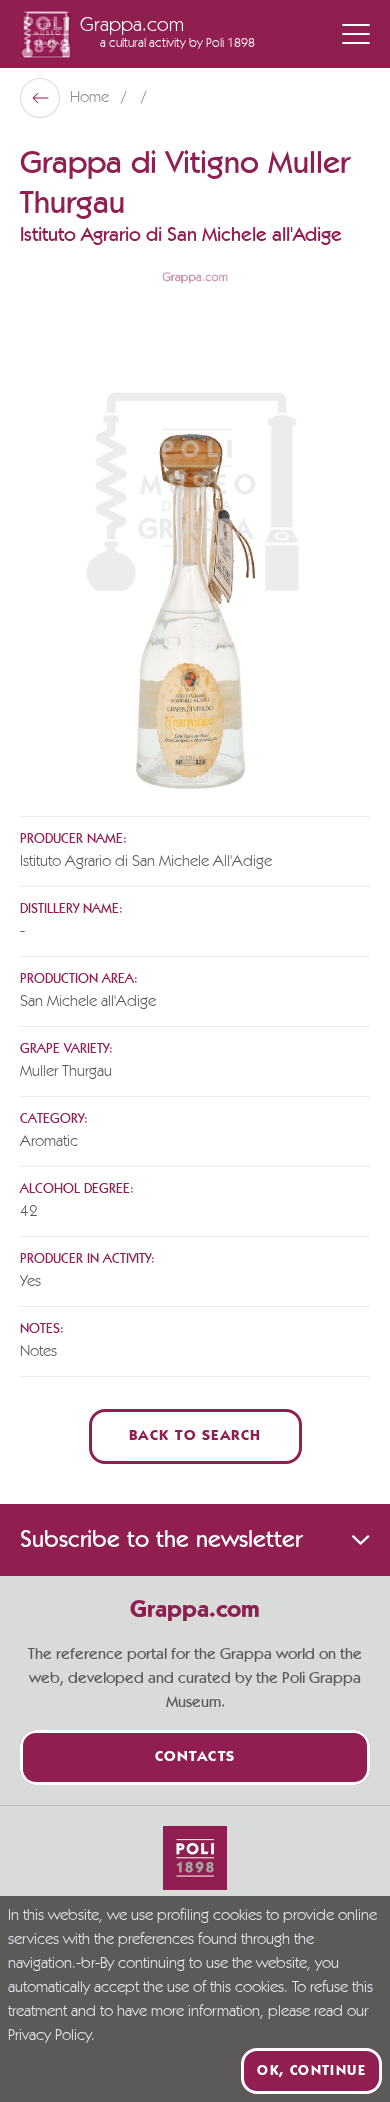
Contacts (195, 1757)
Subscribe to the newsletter (161, 1540)
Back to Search (195, 1436)
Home (91, 98)
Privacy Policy (49, 2036)
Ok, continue (311, 2071)
